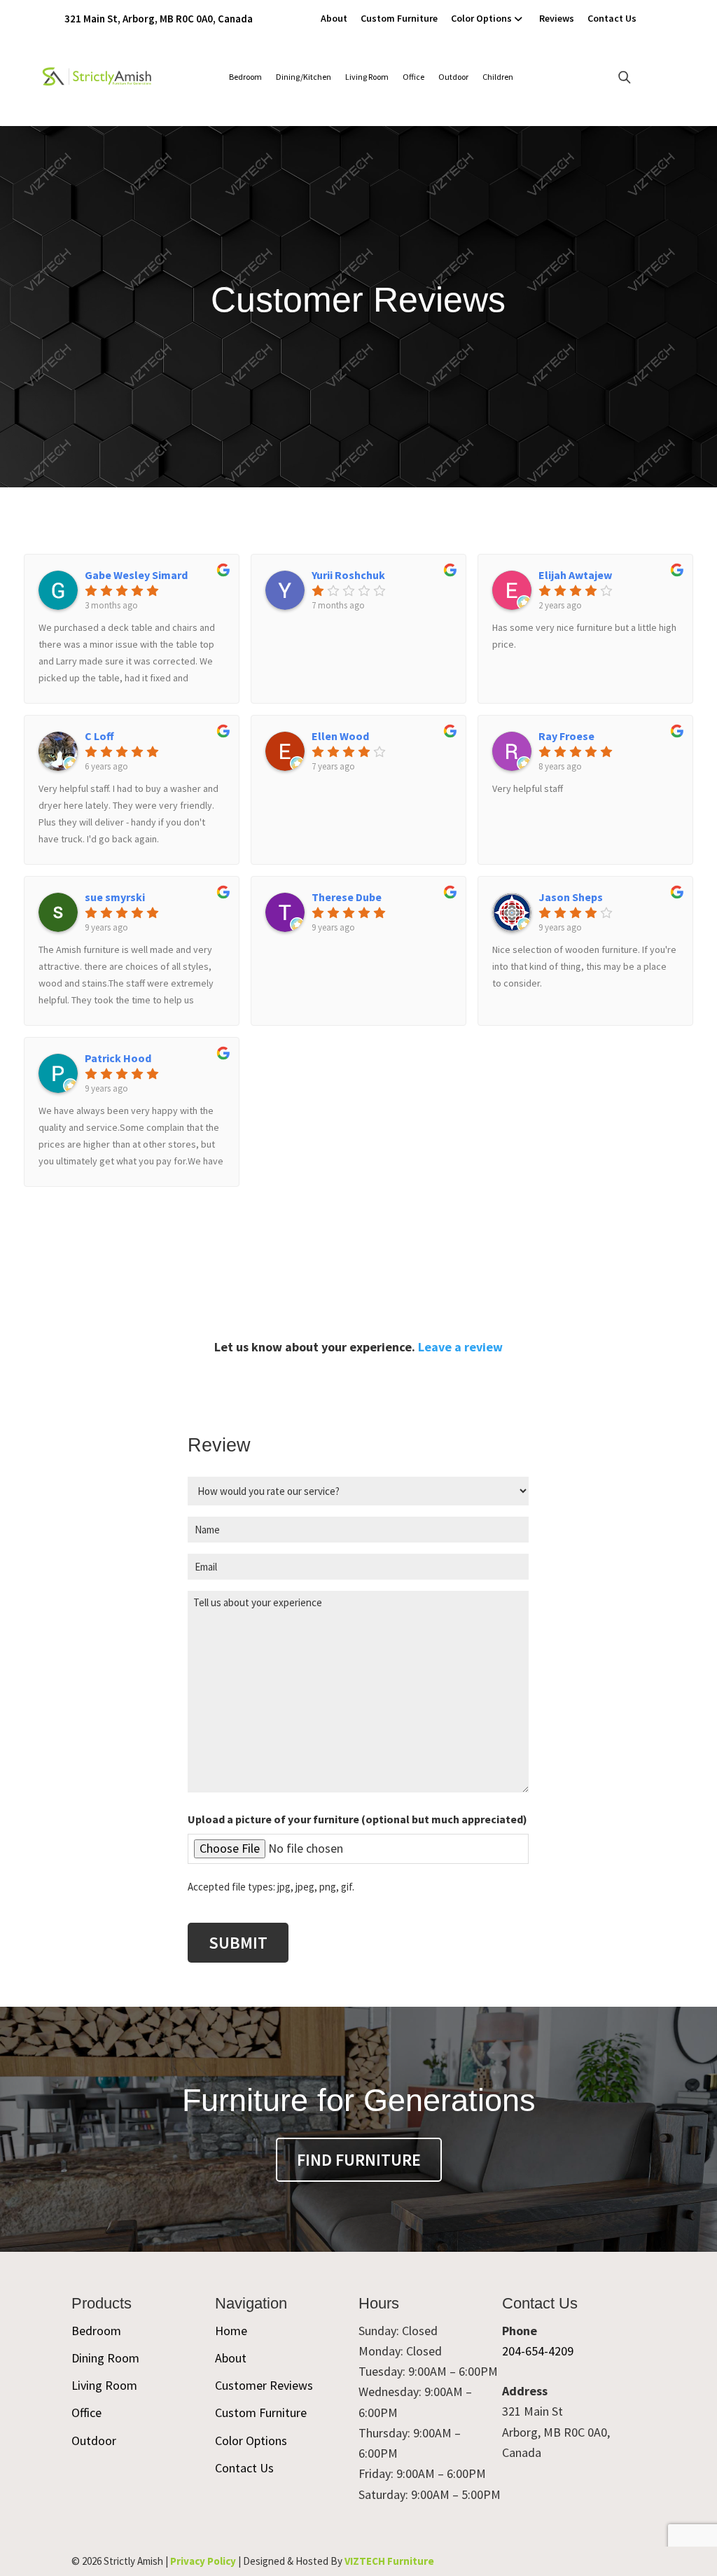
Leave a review (460, 1347)
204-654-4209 (538, 2351)
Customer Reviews (264, 2385)
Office (413, 77)
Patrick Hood (118, 1058)
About (334, 18)
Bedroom (245, 77)
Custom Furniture (399, 18)
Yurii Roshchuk (348, 575)
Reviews (557, 18)
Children (498, 77)
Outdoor (453, 77)
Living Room (367, 77)
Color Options (481, 18)
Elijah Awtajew (575, 575)
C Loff (99, 736)
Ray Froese (566, 736)
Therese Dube (347, 897)
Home (231, 2331)
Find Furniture (359, 2160)
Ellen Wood (340, 736)
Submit (238, 1943)
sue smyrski (115, 897)
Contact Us (612, 18)
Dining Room (105, 2358)
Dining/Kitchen (304, 77)
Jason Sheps (571, 897)
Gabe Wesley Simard (136, 575)
